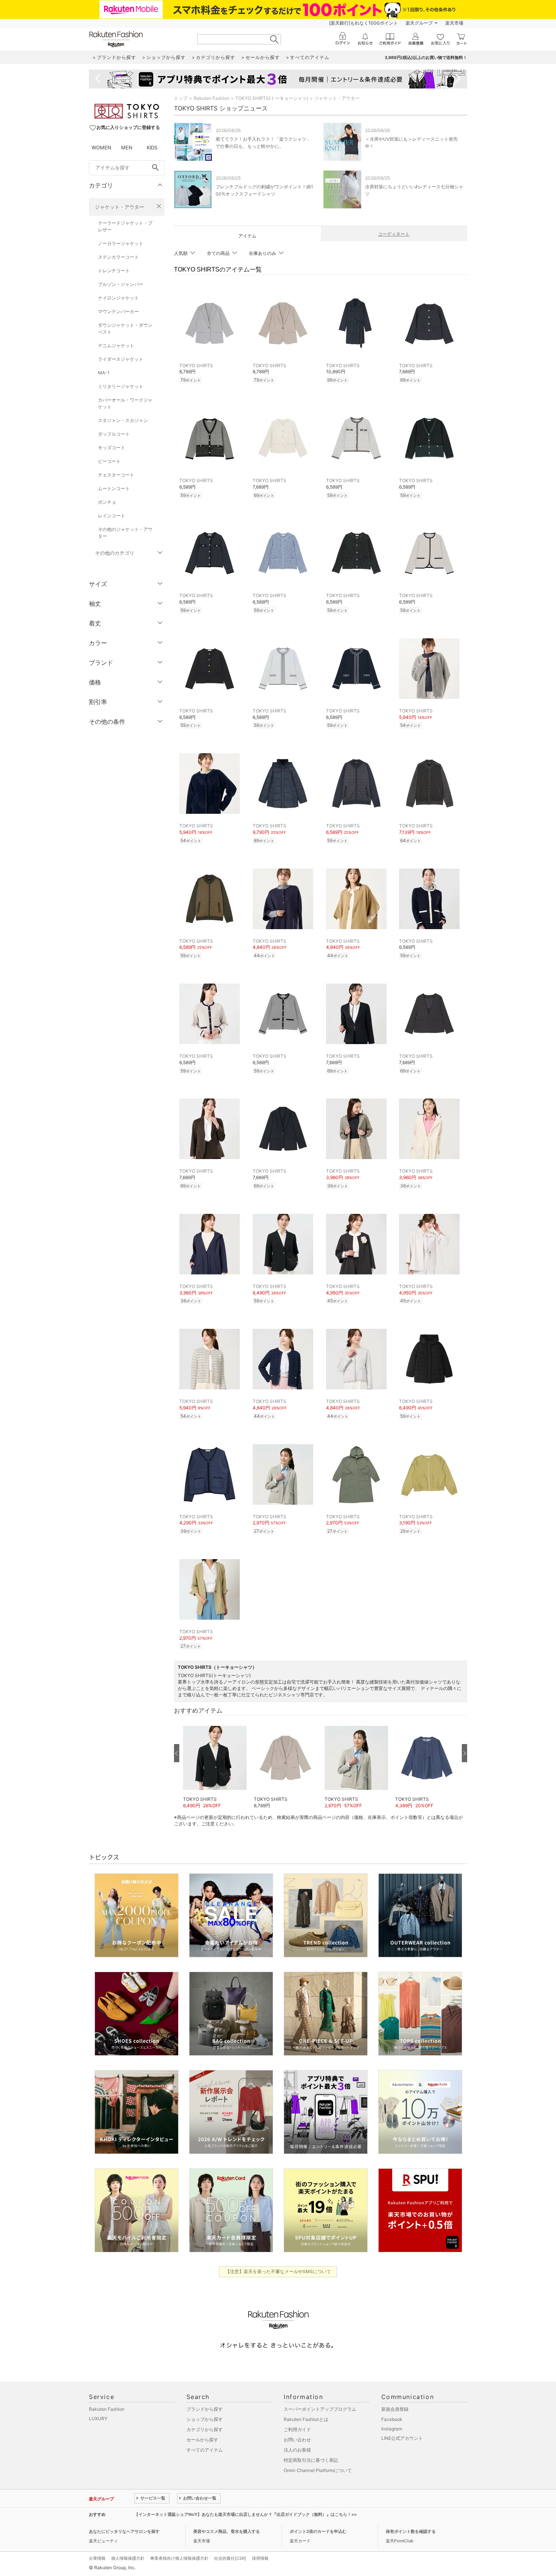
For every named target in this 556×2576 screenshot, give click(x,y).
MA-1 (104, 373)
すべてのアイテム (205, 2450)
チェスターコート (116, 475)
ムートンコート (114, 488)
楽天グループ (419, 23)
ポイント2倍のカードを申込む (318, 2531)
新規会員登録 (395, 2409)
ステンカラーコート (118, 257)
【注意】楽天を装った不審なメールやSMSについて (278, 2271)
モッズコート (112, 448)
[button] (215, 1764)
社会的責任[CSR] (230, 2558)
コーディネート (394, 234)
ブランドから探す (205, 2409)
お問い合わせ (297, 2440)
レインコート (112, 516)
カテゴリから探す (205, 2429)
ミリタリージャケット (121, 386)
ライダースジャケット (121, 359)
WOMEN (101, 147)
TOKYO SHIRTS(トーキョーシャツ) (272, 98)
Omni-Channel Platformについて (318, 2470)
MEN (127, 147)
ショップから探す (205, 2419)
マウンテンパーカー (118, 311)
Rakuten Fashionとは (306, 2419)
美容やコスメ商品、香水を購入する (227, 2531)
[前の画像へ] (177, 1753)
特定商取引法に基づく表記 (311, 2460)
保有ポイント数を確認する (411, 2531)
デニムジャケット (116, 345)
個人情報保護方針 (128, 2558)
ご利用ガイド (297, 2429)
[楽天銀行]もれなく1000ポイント (363, 23)
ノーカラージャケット (121, 243)
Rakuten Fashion (211, 98)
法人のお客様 (297, 2450)
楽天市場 (454, 23)
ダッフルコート (114, 434)
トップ (181, 98)
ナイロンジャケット (118, 298)
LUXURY (98, 2418)
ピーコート (109, 461)
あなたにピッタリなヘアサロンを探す (124, 2531)
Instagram (392, 2429)
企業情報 (97, 2558)
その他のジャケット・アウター (125, 533)
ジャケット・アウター (120, 207)
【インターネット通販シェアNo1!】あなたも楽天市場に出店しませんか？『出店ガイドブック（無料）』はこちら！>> (245, 2514)
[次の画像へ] (464, 1753)
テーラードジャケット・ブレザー (125, 226)
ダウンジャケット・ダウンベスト (125, 328)
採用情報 (260, 2558)
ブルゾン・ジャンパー (121, 284)
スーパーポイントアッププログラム (320, 2409)
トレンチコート (114, 271)
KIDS (152, 147)
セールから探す (202, 2440)
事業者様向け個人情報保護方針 (179, 2558)
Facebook (392, 2419)
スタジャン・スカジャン (123, 420)
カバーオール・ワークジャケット (125, 403)
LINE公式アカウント (402, 2438)
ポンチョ (107, 502)
